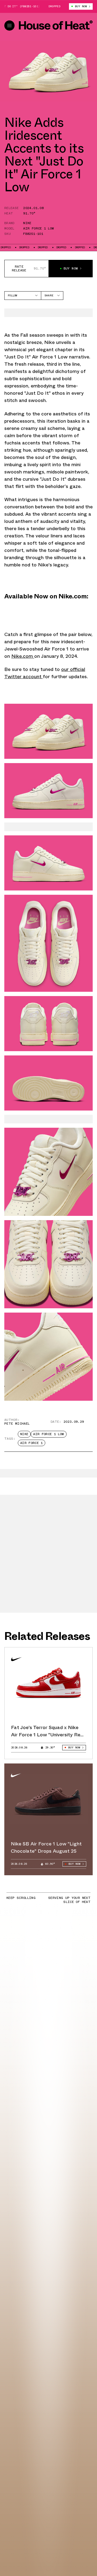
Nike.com (23, 656)
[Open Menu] (9, 26)
